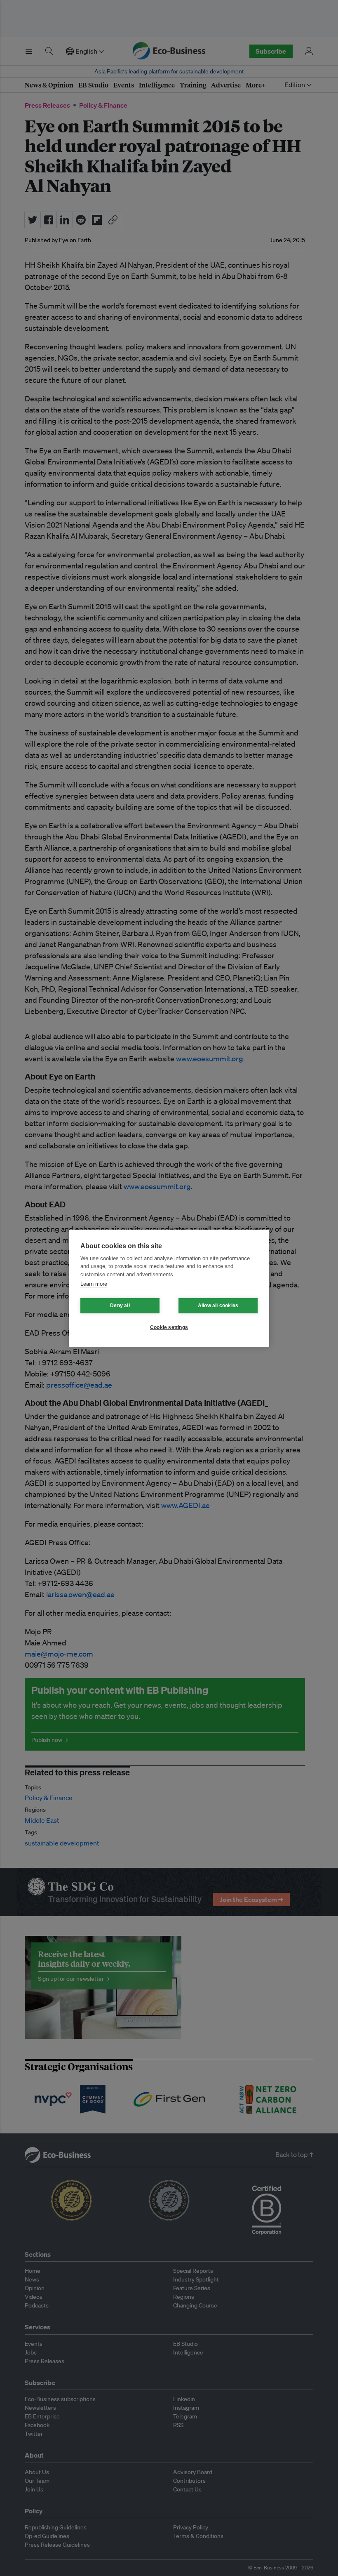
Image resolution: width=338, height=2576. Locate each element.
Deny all (120, 1306)
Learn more (94, 1284)
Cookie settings (169, 1327)
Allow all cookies (218, 1306)
